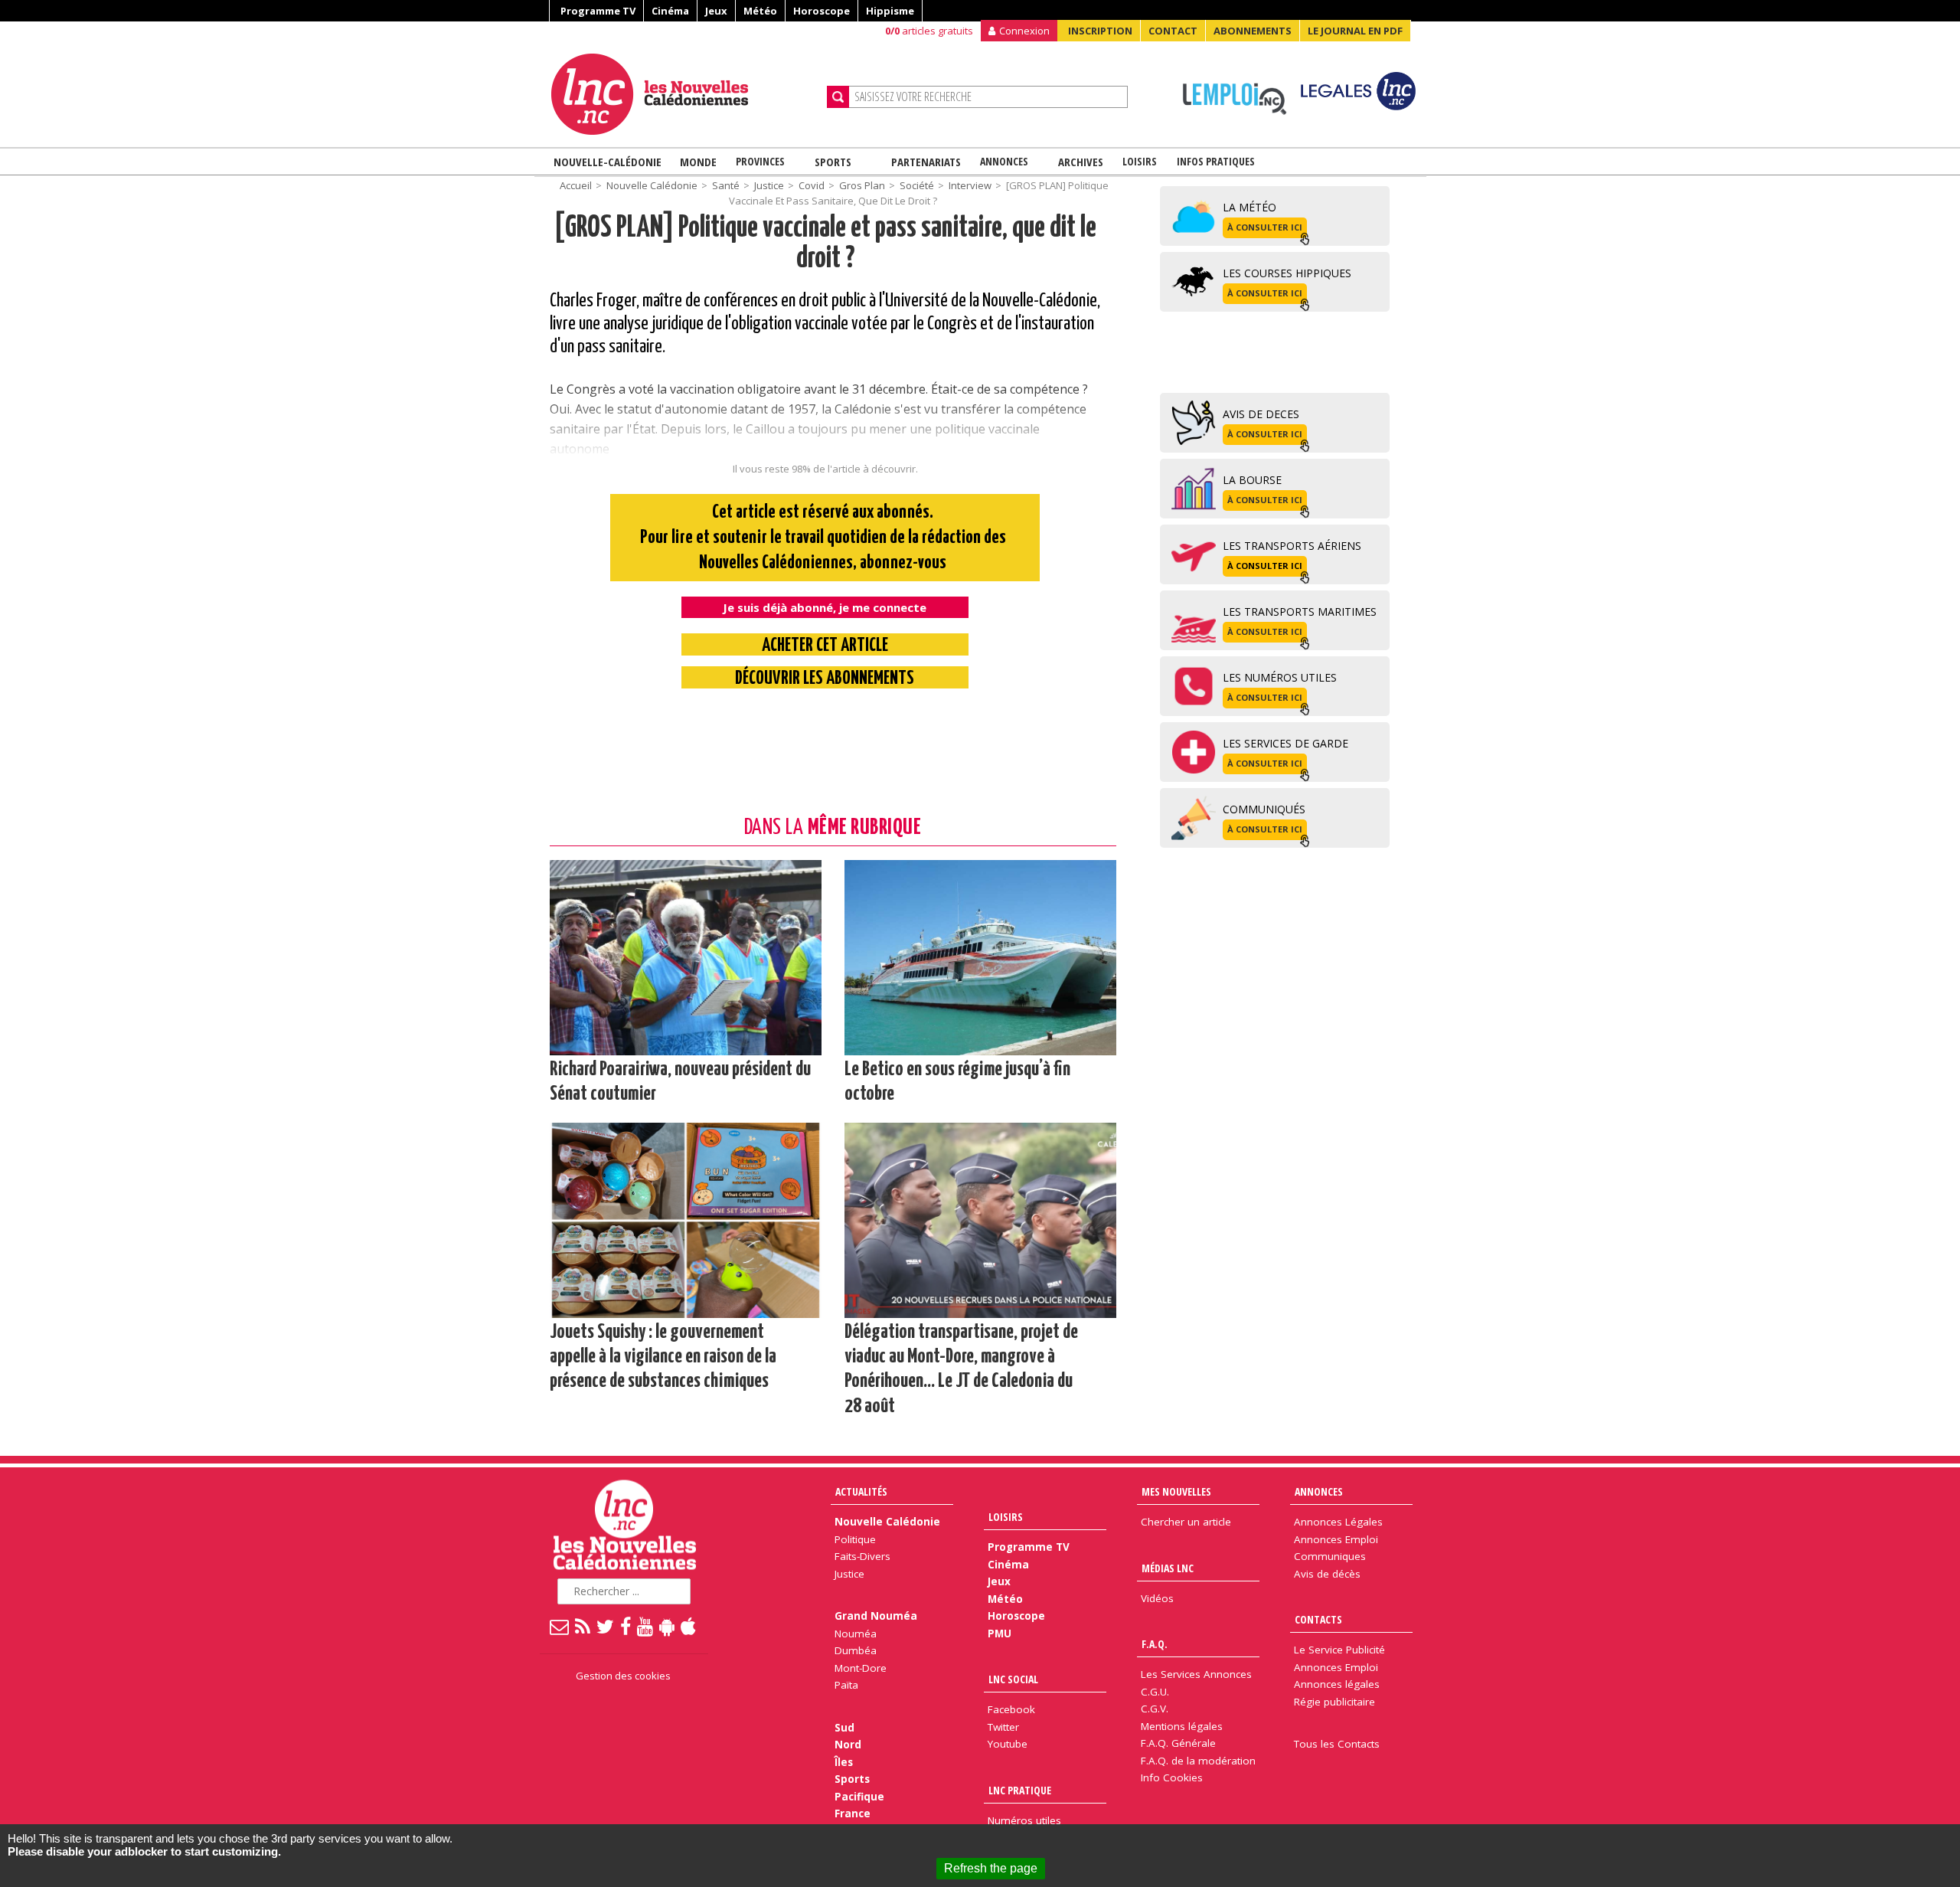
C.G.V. (1155, 1709)
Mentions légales (1182, 1726)
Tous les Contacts (1337, 1744)
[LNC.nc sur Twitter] (606, 1626)
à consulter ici (1265, 227)
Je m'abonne (1450, 42)
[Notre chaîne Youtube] (646, 1626)
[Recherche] (838, 97)
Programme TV (598, 11)
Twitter (1003, 1727)
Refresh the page (991, 1868)
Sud (844, 1728)
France (853, 1813)
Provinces (760, 161)
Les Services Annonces (1196, 1674)
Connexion (1024, 31)
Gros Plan (862, 185)
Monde (698, 162)
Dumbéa (856, 1650)
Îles (844, 1762)
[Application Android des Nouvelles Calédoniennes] (668, 1626)
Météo (760, 11)
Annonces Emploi (1336, 1539)
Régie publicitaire (1334, 1702)
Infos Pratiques (1216, 161)
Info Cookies (1172, 1777)
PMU (1000, 1634)
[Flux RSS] (583, 1626)
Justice (769, 185)
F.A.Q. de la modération (1198, 1761)
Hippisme (890, 11)
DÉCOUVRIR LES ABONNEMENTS (825, 679)
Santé (726, 185)
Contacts (1318, 1619)
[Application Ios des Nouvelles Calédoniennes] (689, 1626)
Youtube (1008, 1744)
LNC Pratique (1020, 1790)
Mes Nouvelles (1176, 1491)
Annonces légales (1337, 1684)
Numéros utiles (1024, 1820)
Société (917, 185)
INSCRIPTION (1100, 31)
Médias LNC (1168, 1568)
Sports (833, 162)
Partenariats (926, 162)
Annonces (1004, 161)
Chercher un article (1186, 1522)
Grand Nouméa (876, 1616)
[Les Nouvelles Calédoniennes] (683, 94)
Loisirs (1140, 161)
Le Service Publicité (1339, 1650)
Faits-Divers (862, 1556)
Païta (846, 1685)
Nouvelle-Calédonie (608, 162)
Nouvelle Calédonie (652, 185)
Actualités (861, 1491)
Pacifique (859, 1797)
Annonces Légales (1338, 1522)
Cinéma (670, 11)
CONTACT (1173, 31)
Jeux (716, 11)
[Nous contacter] (560, 1626)
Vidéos (1157, 1598)
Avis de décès (1327, 1574)
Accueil (576, 185)
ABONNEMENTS (1253, 31)
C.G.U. (1155, 1692)
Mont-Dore (861, 1668)
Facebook (1011, 1709)
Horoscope (822, 11)
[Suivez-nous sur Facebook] (626, 1626)
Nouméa (856, 1634)
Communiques (1330, 1556)
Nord (848, 1745)
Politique (855, 1539)
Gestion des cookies (623, 1676)
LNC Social (1013, 1679)
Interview (970, 185)
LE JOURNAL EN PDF (1355, 31)
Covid (812, 185)
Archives (1081, 162)
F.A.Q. (1155, 1644)
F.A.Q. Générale (1178, 1743)
